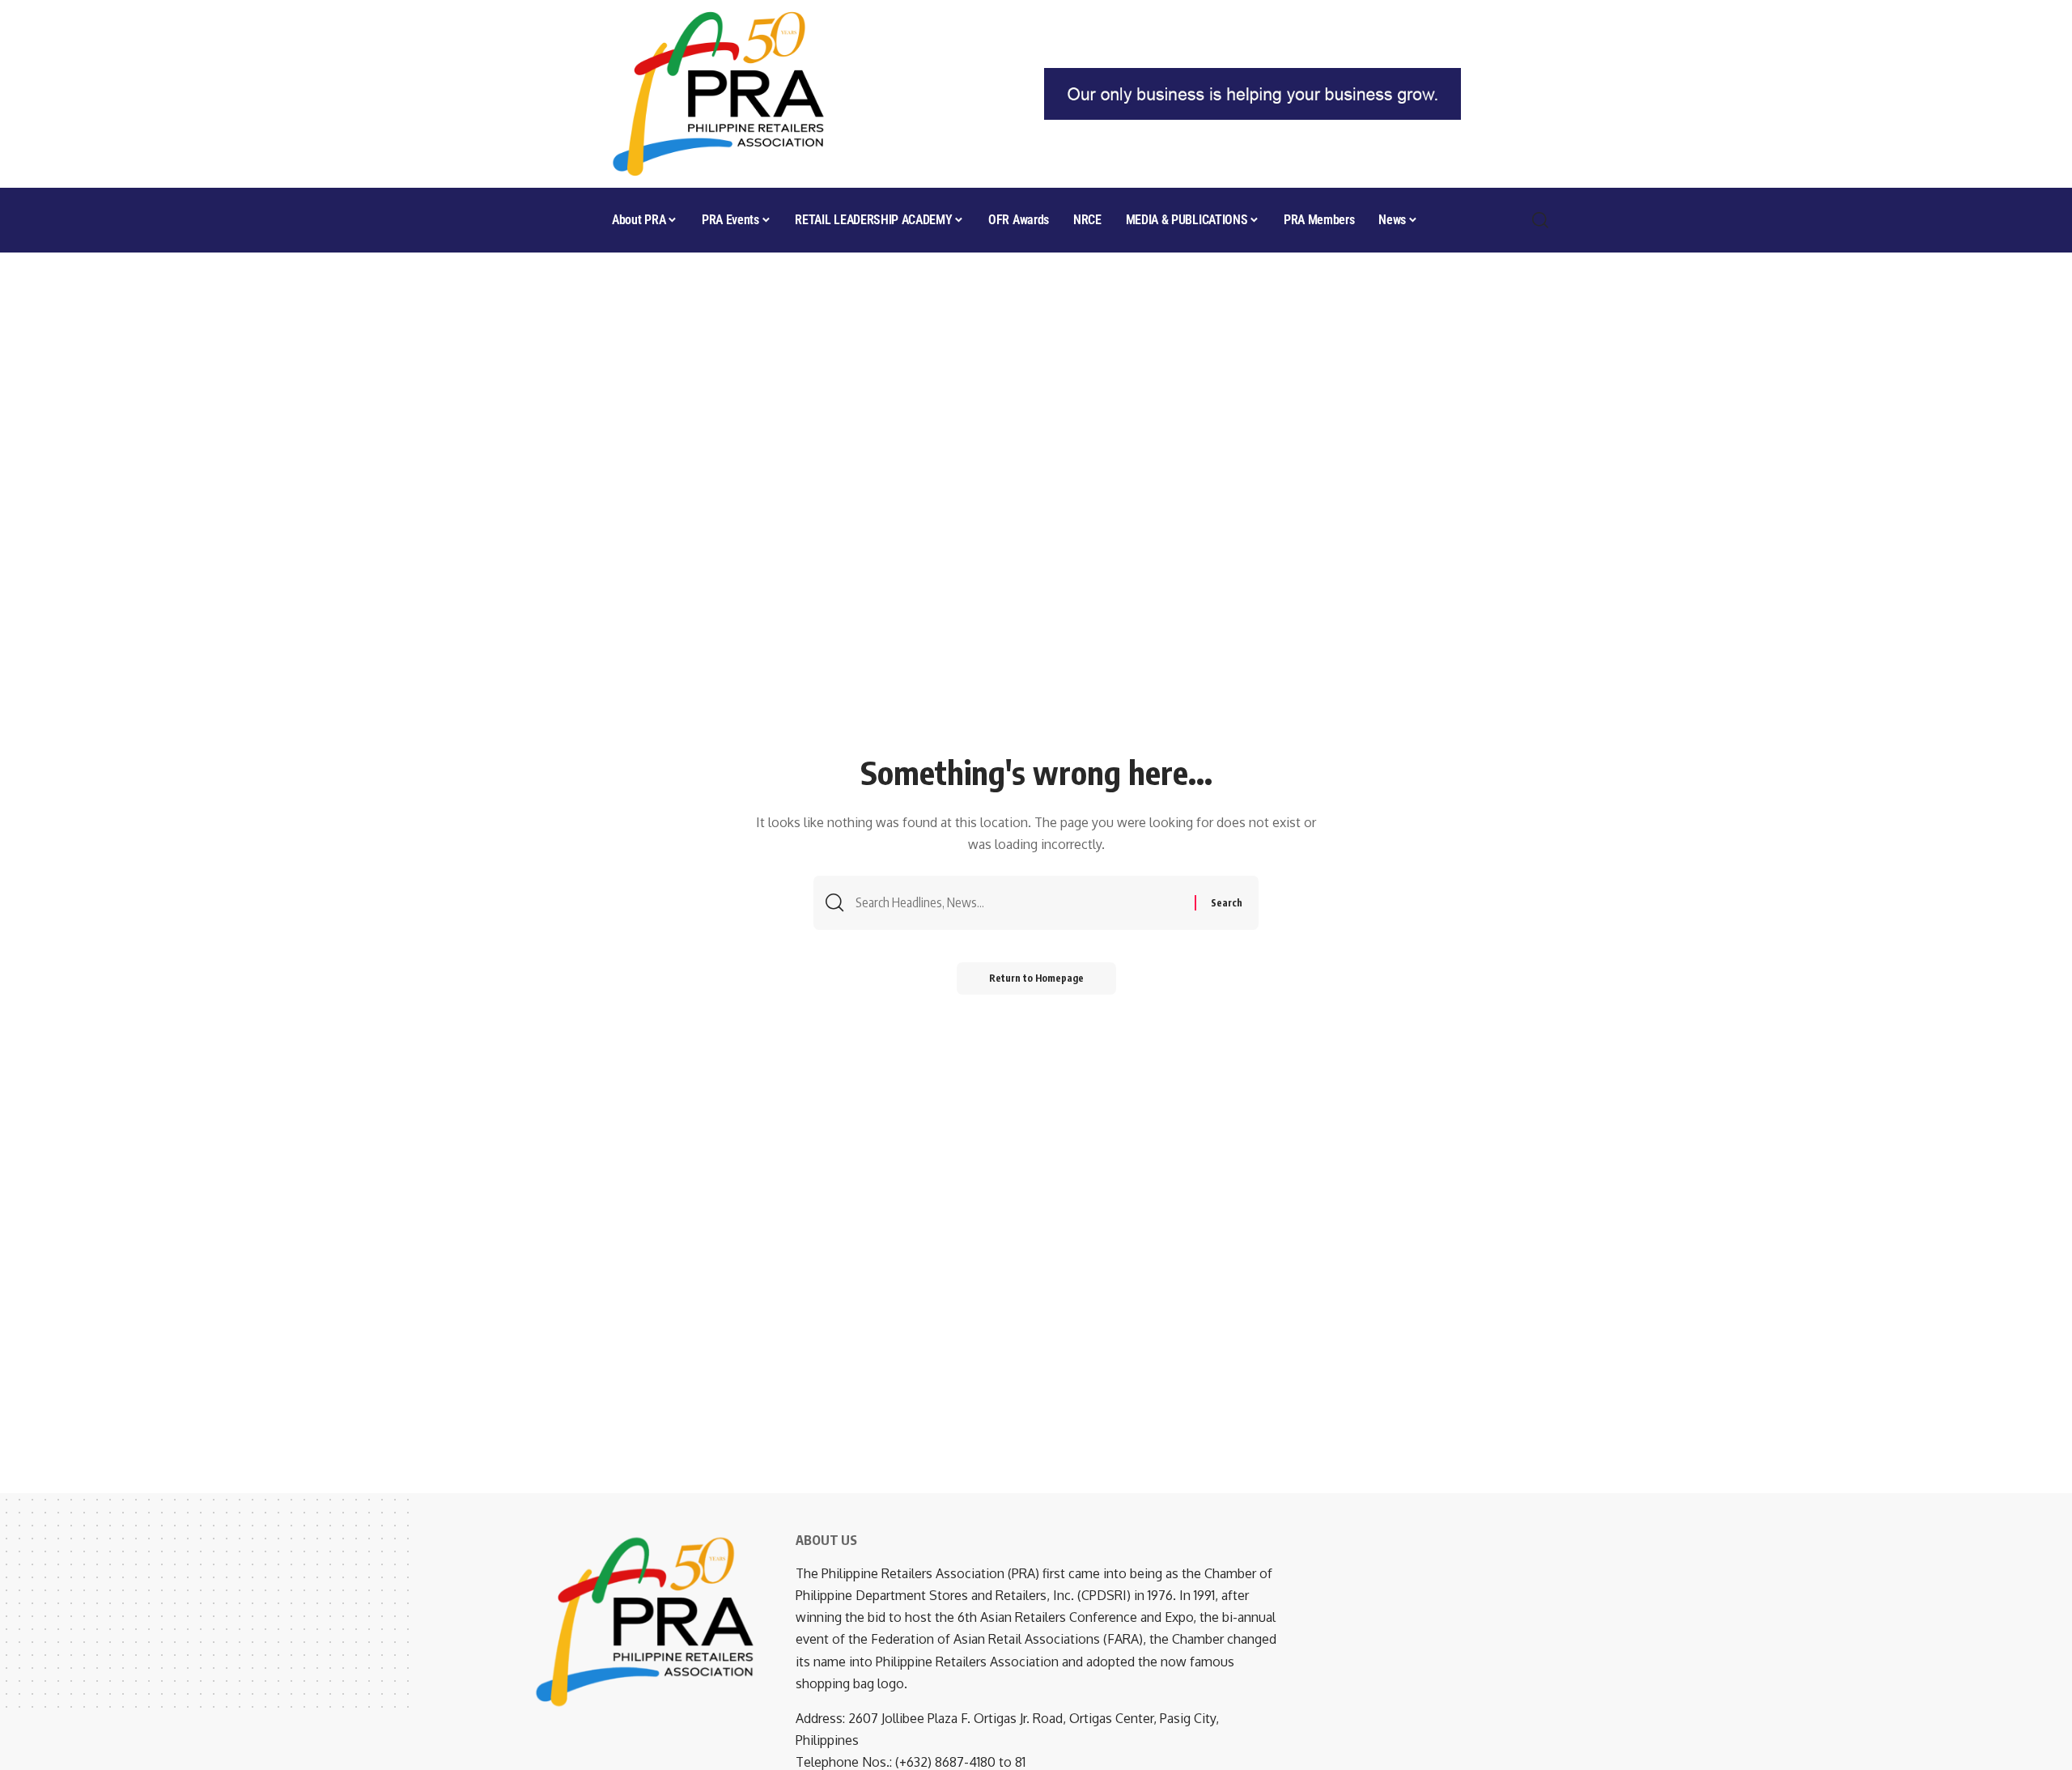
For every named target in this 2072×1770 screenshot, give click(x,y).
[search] (1541, 220)
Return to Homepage (1036, 978)
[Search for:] (1019, 903)
